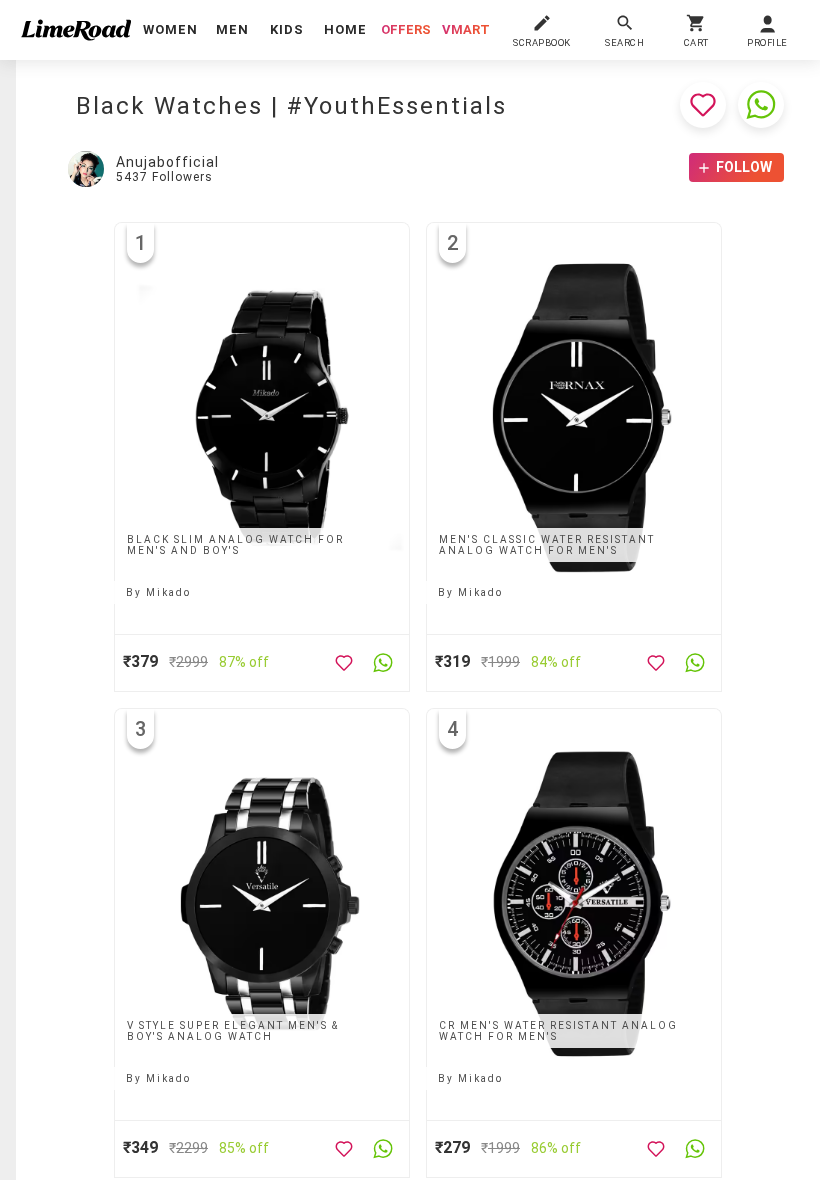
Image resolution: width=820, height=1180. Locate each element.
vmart (466, 29)
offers (406, 29)
